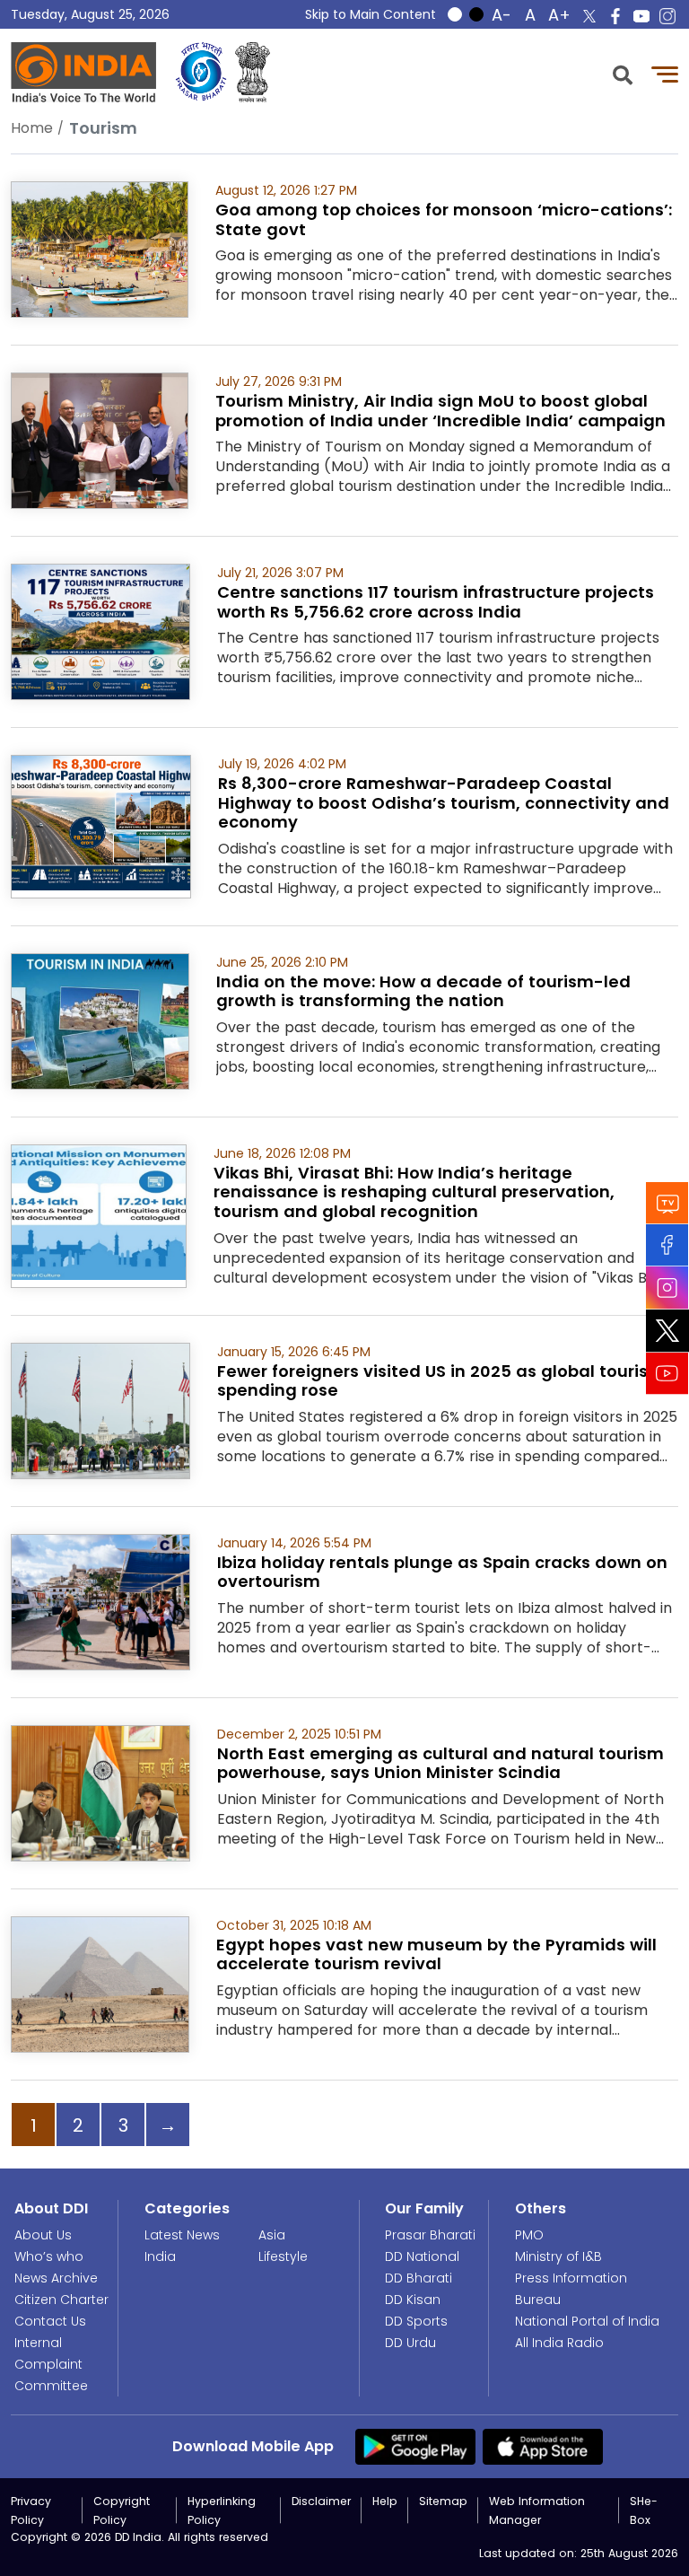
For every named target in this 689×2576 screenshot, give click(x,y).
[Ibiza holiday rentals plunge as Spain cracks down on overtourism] (100, 1601)
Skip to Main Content (371, 14)
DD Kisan (413, 2300)
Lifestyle (283, 2256)
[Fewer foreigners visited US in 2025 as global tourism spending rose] (100, 1410)
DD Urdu (410, 2343)
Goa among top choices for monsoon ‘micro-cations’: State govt (444, 219)
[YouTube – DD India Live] (641, 16)
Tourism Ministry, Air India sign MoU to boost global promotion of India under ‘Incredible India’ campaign (440, 411)
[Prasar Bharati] (201, 72)
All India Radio (559, 2343)
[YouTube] (667, 1374)
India (160, 2256)
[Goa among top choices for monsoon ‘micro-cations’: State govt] (100, 248)
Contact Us (50, 2321)
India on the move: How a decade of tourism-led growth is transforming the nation (423, 991)
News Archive (56, 2278)
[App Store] (543, 2446)
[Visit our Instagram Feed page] (667, 1288)
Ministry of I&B (558, 2256)
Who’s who (49, 2256)
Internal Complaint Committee (51, 2364)
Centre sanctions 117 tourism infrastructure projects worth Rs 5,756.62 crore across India (436, 602)
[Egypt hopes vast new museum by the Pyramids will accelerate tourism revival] (100, 1983)
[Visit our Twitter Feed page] (667, 1331)
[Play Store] (415, 2446)
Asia (272, 2235)
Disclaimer (321, 2501)
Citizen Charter (61, 2300)
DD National (422, 2256)
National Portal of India (587, 2321)
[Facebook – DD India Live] (615, 16)
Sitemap (443, 2501)
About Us (43, 2235)
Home (32, 128)
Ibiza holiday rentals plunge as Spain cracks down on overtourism (442, 1572)
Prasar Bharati (430, 2235)
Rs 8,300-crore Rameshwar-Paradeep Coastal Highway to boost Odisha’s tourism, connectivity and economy (444, 802)
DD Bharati (419, 2278)
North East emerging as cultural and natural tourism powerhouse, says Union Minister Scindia (440, 1763)
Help (385, 2501)
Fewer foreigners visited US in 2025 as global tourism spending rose (441, 1381)
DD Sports (416, 2321)
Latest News (182, 2235)
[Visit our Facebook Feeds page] (667, 1245)
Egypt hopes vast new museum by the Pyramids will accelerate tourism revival (436, 1954)
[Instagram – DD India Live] (667, 16)
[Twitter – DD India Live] (589, 16)
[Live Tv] (667, 1203)
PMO (529, 2235)
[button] (623, 73)
